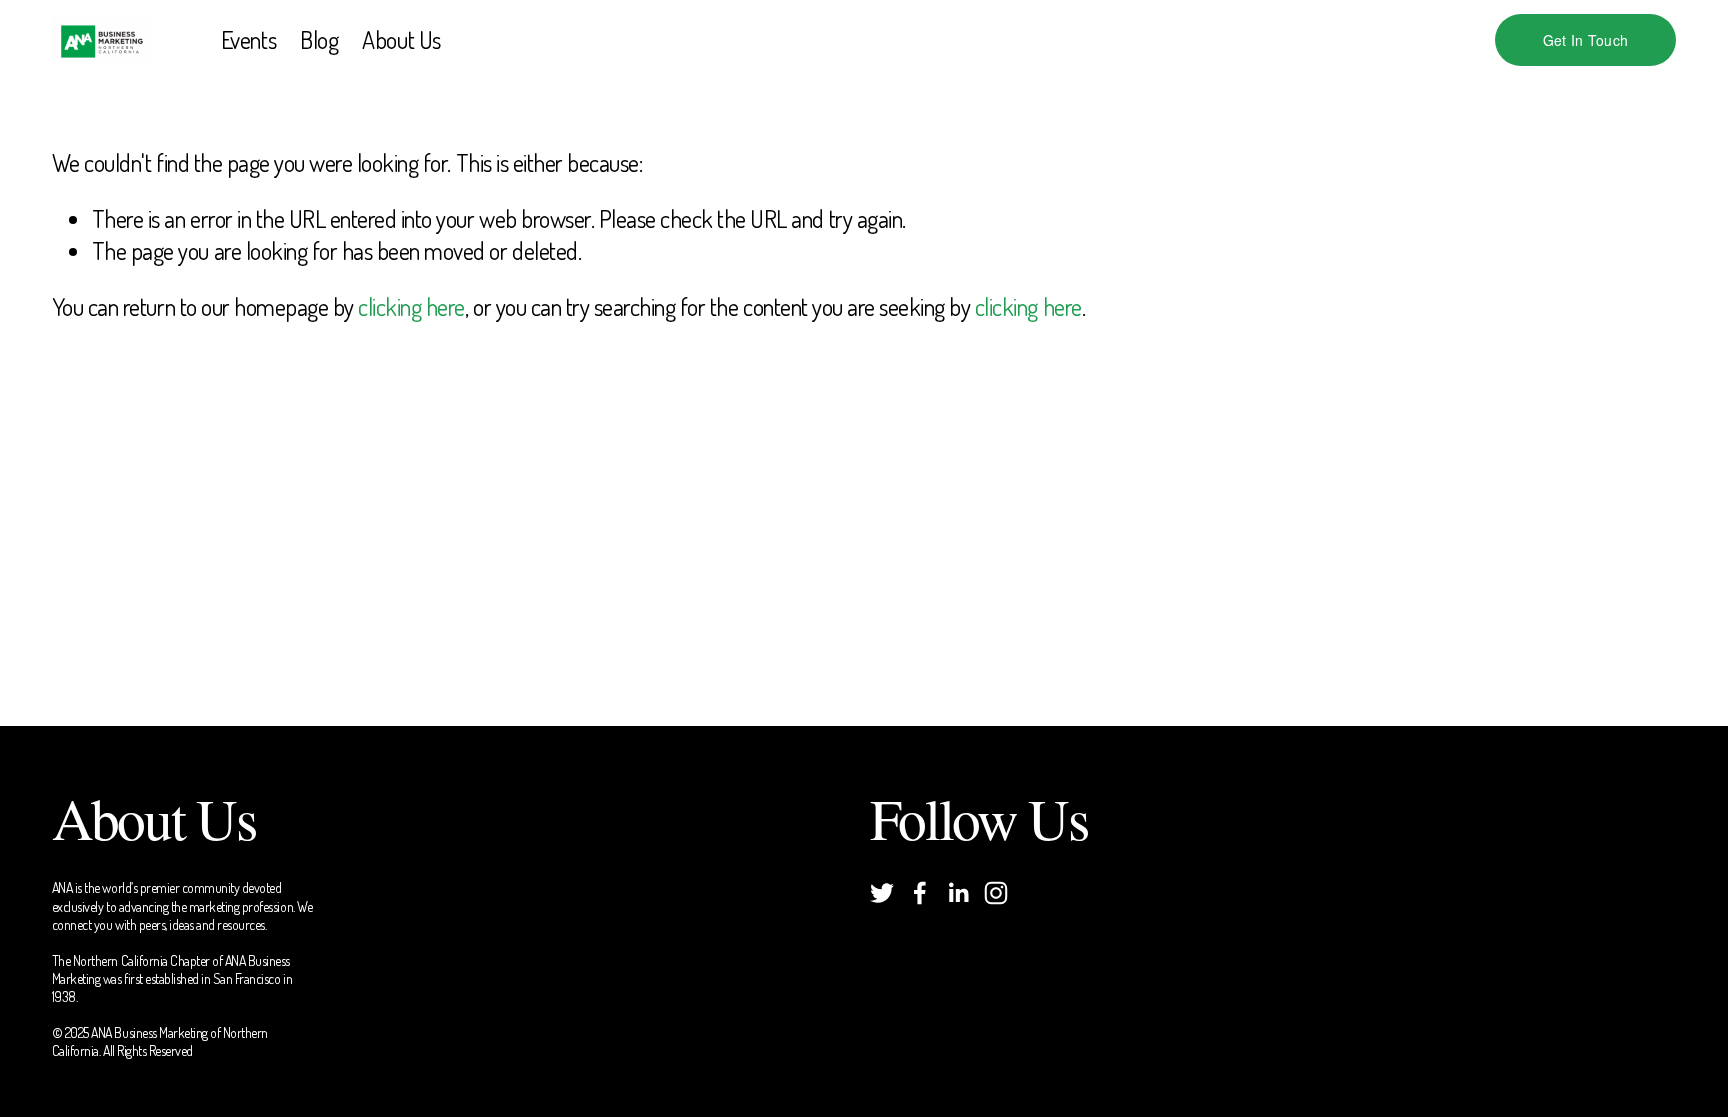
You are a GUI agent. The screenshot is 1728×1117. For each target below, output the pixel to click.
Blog (319, 39)
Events (248, 39)
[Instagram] (996, 893)
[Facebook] (920, 893)
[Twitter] (882, 893)
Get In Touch (1585, 40)
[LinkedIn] (958, 893)
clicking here (411, 306)
